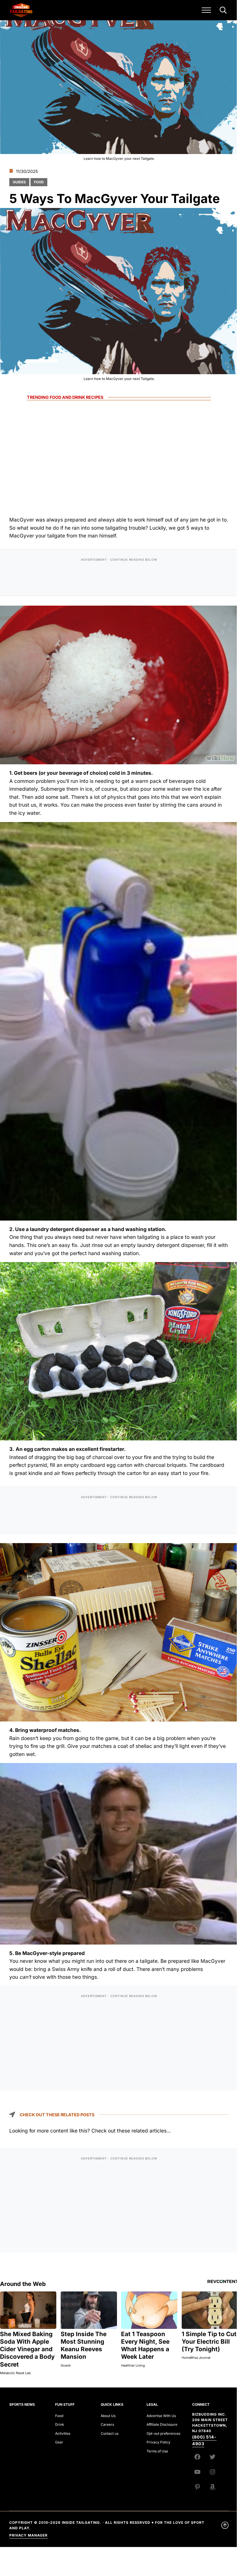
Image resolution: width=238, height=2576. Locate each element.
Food (39, 182)
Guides (19, 182)
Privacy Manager (28, 2535)
